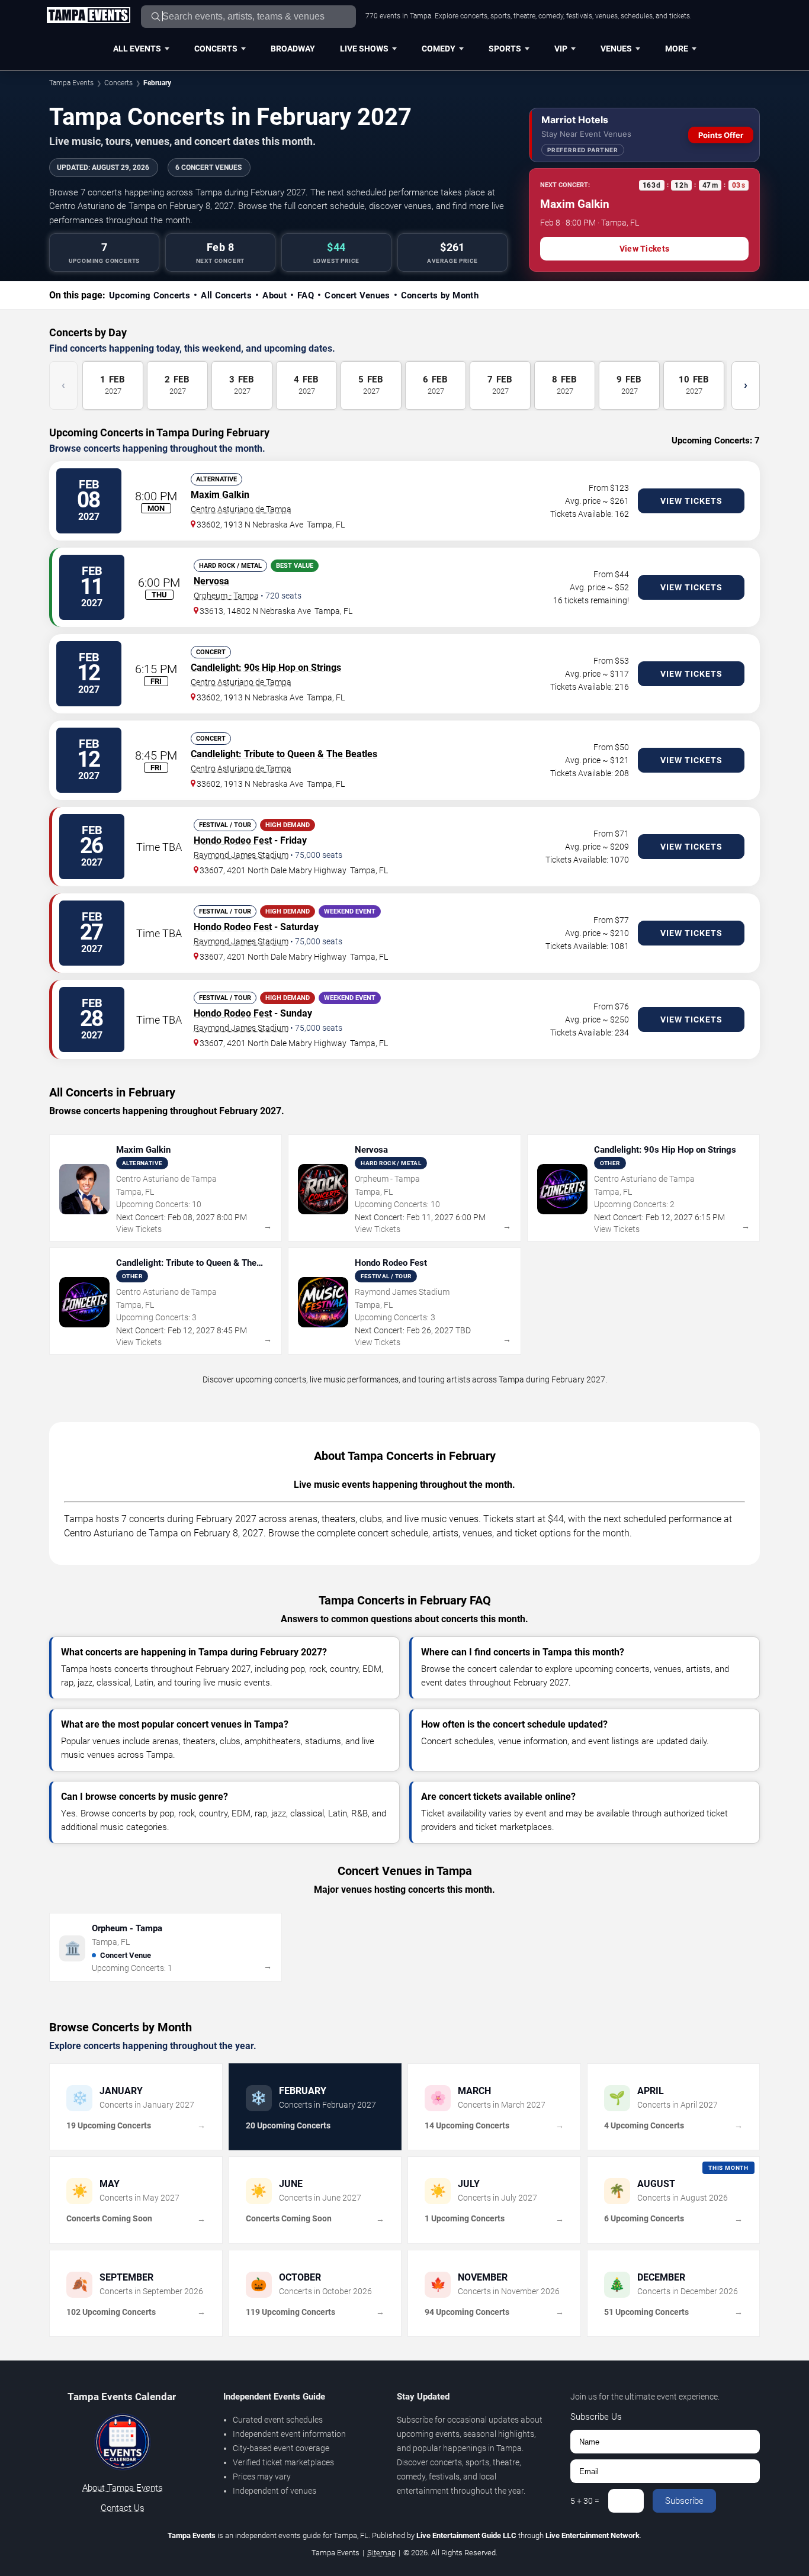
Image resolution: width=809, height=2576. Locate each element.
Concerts (216, 49)
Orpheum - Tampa (226, 596)
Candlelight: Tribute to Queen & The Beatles (284, 754)
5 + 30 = (585, 2501)
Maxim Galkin (220, 495)
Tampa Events (71, 83)
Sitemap (381, 2553)
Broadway (293, 49)
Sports (505, 49)
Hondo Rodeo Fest (233, 840)
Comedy (439, 49)
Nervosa (211, 581)
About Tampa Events (123, 2488)
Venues (616, 49)
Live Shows (364, 49)
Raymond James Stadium (241, 855)
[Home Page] (88, 16)
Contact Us (123, 2508)
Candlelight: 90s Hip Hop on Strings (266, 668)
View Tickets (644, 249)
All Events (137, 49)
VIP (561, 49)
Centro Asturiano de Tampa (241, 509)
